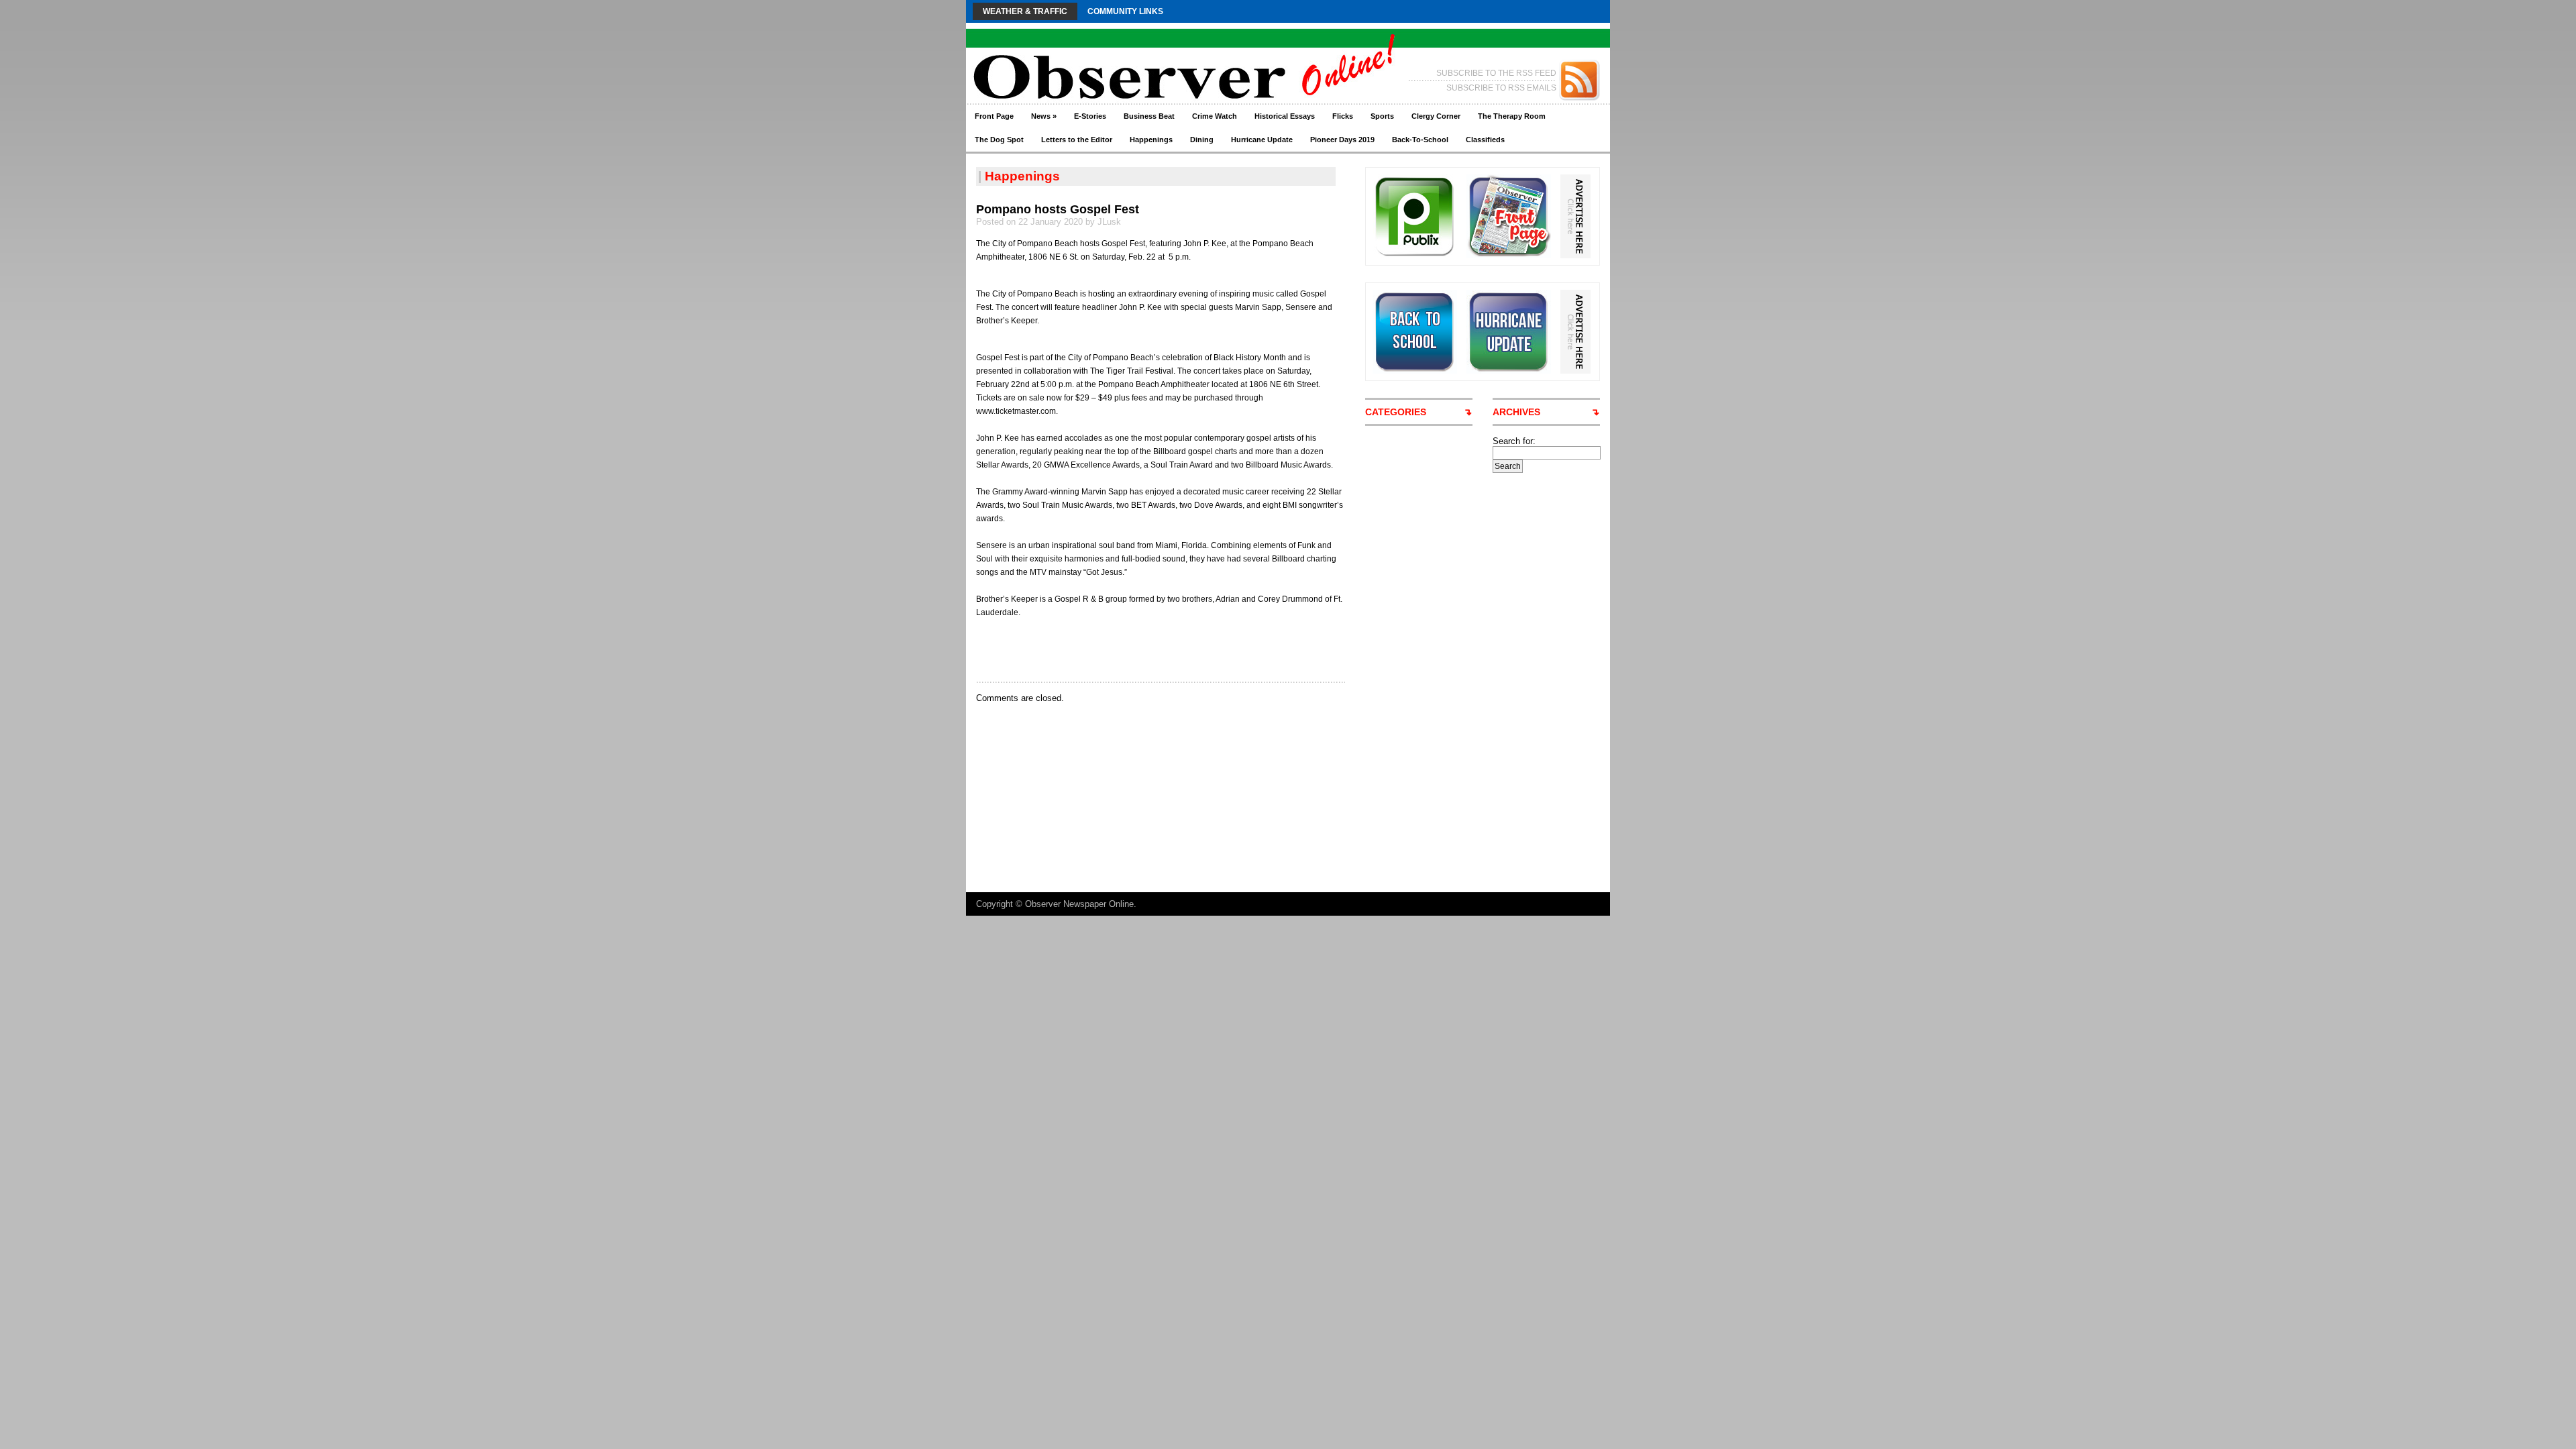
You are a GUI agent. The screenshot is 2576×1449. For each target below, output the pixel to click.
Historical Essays (1285, 116)
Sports (1382, 116)
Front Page (994, 116)
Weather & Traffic (1025, 11)
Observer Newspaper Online (1079, 904)
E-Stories (1090, 116)
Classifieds (1485, 140)
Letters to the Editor (1077, 140)
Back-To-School (1420, 140)
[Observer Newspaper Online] (1096, 54)
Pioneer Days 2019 (1342, 140)
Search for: (1514, 441)
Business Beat (1149, 116)
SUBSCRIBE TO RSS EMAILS (1501, 88)
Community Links (1125, 11)
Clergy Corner (1436, 116)
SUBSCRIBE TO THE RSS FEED (1496, 73)
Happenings (1151, 140)
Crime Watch (1215, 116)
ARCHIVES (1516, 412)
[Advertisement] (1133, 649)
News (1044, 116)
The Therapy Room (1512, 116)
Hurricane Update (1262, 140)
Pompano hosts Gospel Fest (1058, 209)
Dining (1202, 140)
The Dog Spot (999, 140)
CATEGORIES (1396, 412)
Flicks (1343, 116)
